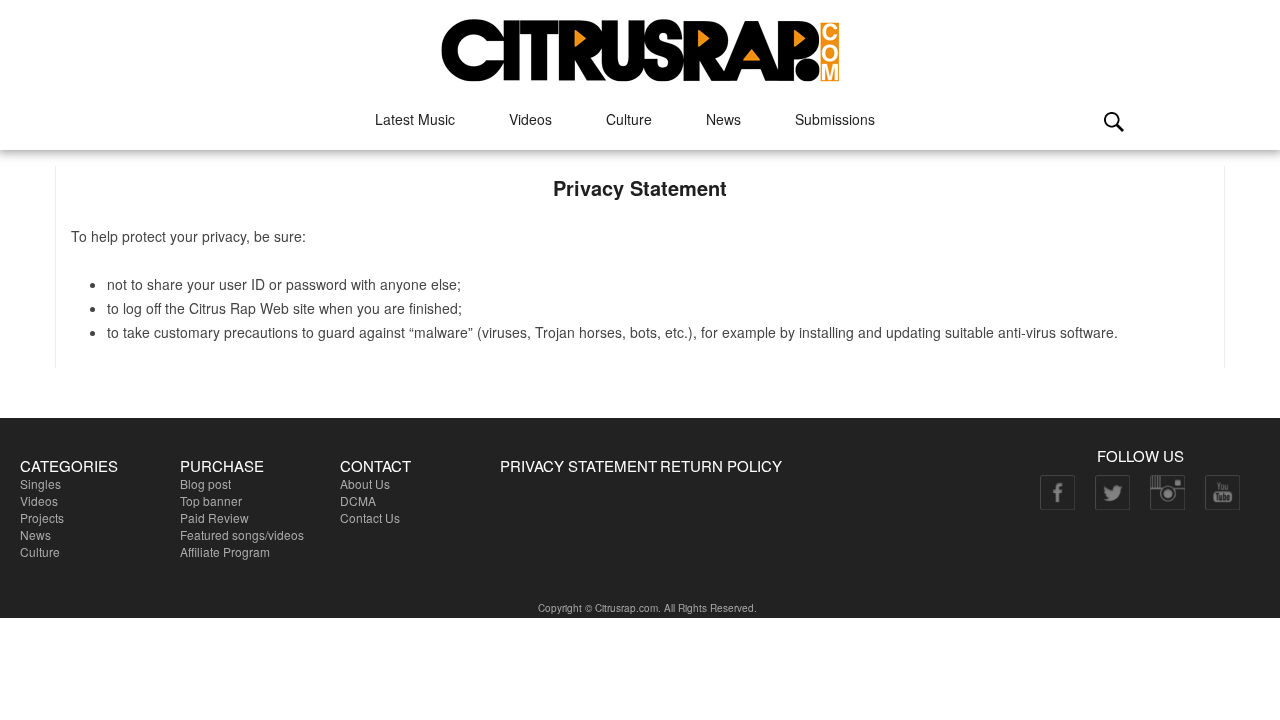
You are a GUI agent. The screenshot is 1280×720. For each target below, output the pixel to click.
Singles (40, 483)
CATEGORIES (69, 465)
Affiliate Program (225, 551)
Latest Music (415, 119)
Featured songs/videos (242, 534)
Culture (629, 119)
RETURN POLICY (721, 465)
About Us (365, 483)
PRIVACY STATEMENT (578, 465)
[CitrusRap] (640, 43)
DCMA (358, 500)
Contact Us (370, 517)
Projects (42, 517)
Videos (530, 119)
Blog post (205, 483)
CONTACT (375, 465)
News (723, 119)
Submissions (835, 119)
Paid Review (214, 517)
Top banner (211, 500)
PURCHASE (222, 465)
